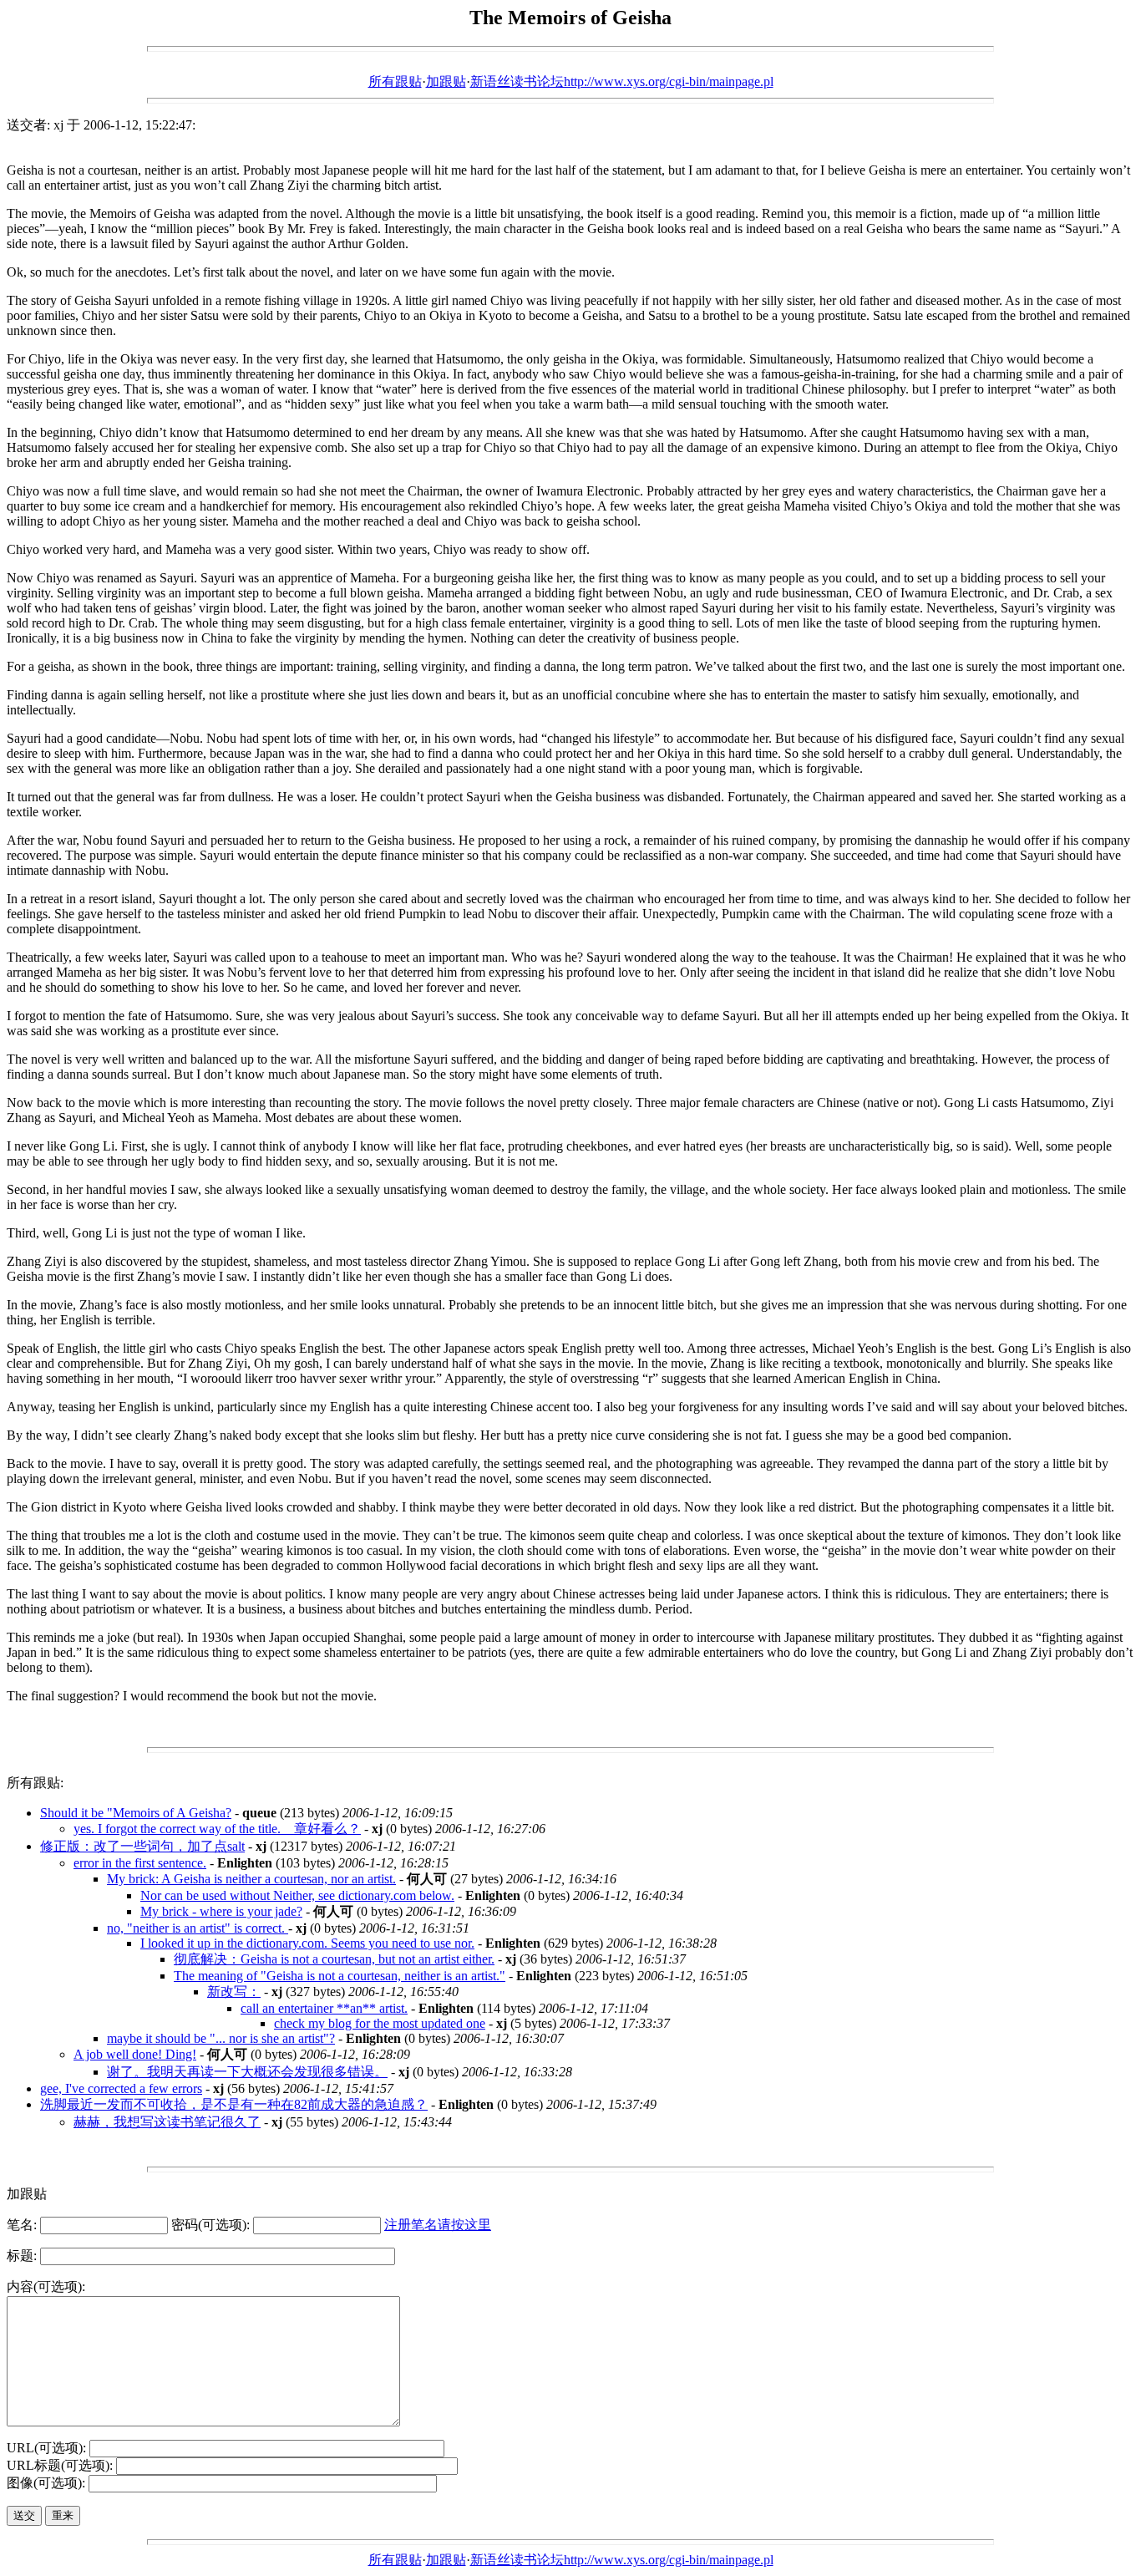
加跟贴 (446, 81)
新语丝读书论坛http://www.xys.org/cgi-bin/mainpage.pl (622, 81)
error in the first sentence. (140, 1863)
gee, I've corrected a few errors (121, 2088)
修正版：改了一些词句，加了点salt (142, 1846)
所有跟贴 (395, 81)
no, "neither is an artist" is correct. (198, 1928)
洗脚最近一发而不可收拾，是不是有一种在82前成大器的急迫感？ (234, 2104)
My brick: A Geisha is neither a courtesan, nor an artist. (251, 1879)
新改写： (234, 1992)
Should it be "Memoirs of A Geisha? (136, 1813)
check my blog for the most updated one (380, 2023)
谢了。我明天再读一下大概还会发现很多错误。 (247, 2072)
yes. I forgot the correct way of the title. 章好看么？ (217, 1829)
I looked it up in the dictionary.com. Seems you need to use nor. (307, 1943)
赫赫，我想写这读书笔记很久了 (167, 2122)
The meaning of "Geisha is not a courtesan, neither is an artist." (340, 1976)
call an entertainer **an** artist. (324, 2008)
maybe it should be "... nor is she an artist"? (221, 2038)
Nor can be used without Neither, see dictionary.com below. (297, 1895)
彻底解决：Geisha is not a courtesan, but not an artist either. (334, 1959)
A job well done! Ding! (135, 2054)
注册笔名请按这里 (438, 2225)
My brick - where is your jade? (221, 1911)
